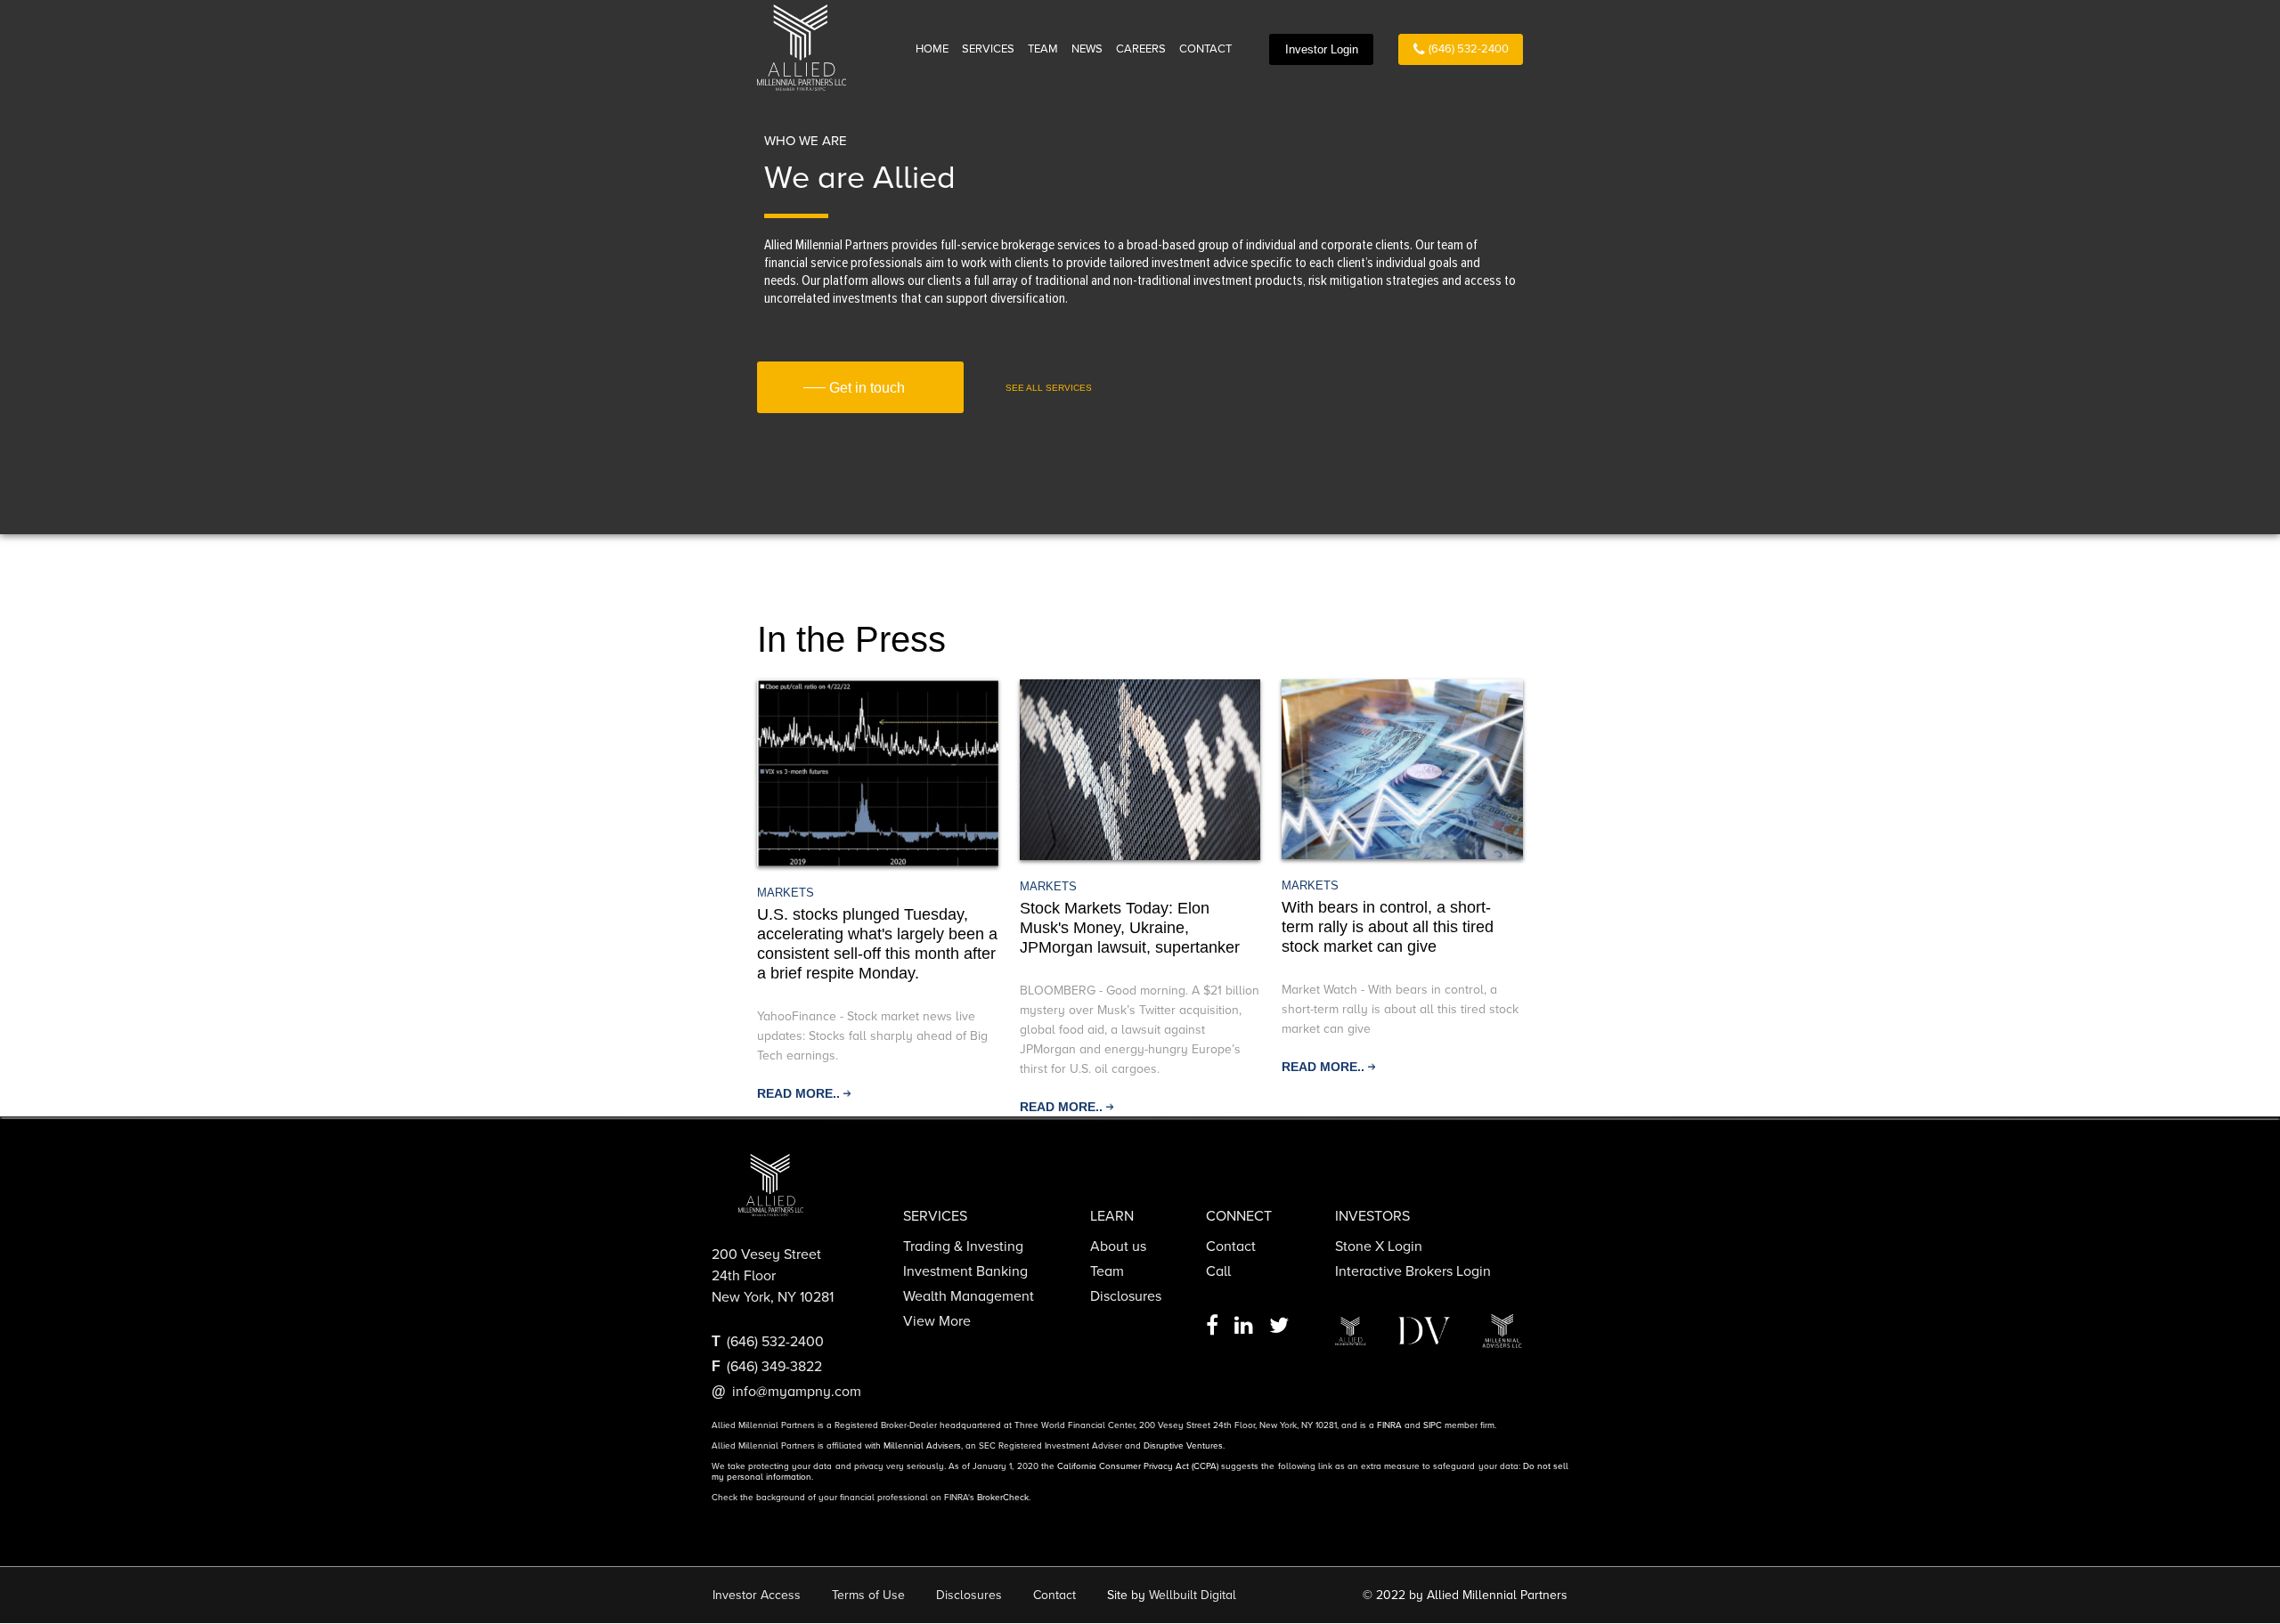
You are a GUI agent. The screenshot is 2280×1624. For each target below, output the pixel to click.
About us (1118, 1246)
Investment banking (965, 1271)
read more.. (798, 1093)
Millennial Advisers (922, 1446)
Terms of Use (868, 1595)
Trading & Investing (963, 1246)
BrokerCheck (1003, 1498)
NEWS (1087, 49)
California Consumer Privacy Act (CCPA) (1138, 1466)
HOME (932, 49)
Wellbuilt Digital (1193, 1595)
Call (1218, 1271)
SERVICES (988, 49)
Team (1107, 1271)
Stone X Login (1379, 1246)
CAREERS (1141, 49)
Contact (1231, 1246)
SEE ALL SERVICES (1049, 388)
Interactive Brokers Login (1413, 1271)
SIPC (1433, 1425)
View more (937, 1321)
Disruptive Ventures (1183, 1446)
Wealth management (969, 1296)
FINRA (1389, 1425)
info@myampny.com (797, 1392)
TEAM (1043, 49)
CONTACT (1205, 49)
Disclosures (1126, 1296)
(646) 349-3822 (774, 1367)
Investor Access (757, 1595)
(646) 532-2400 (1469, 49)
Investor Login (1322, 49)
